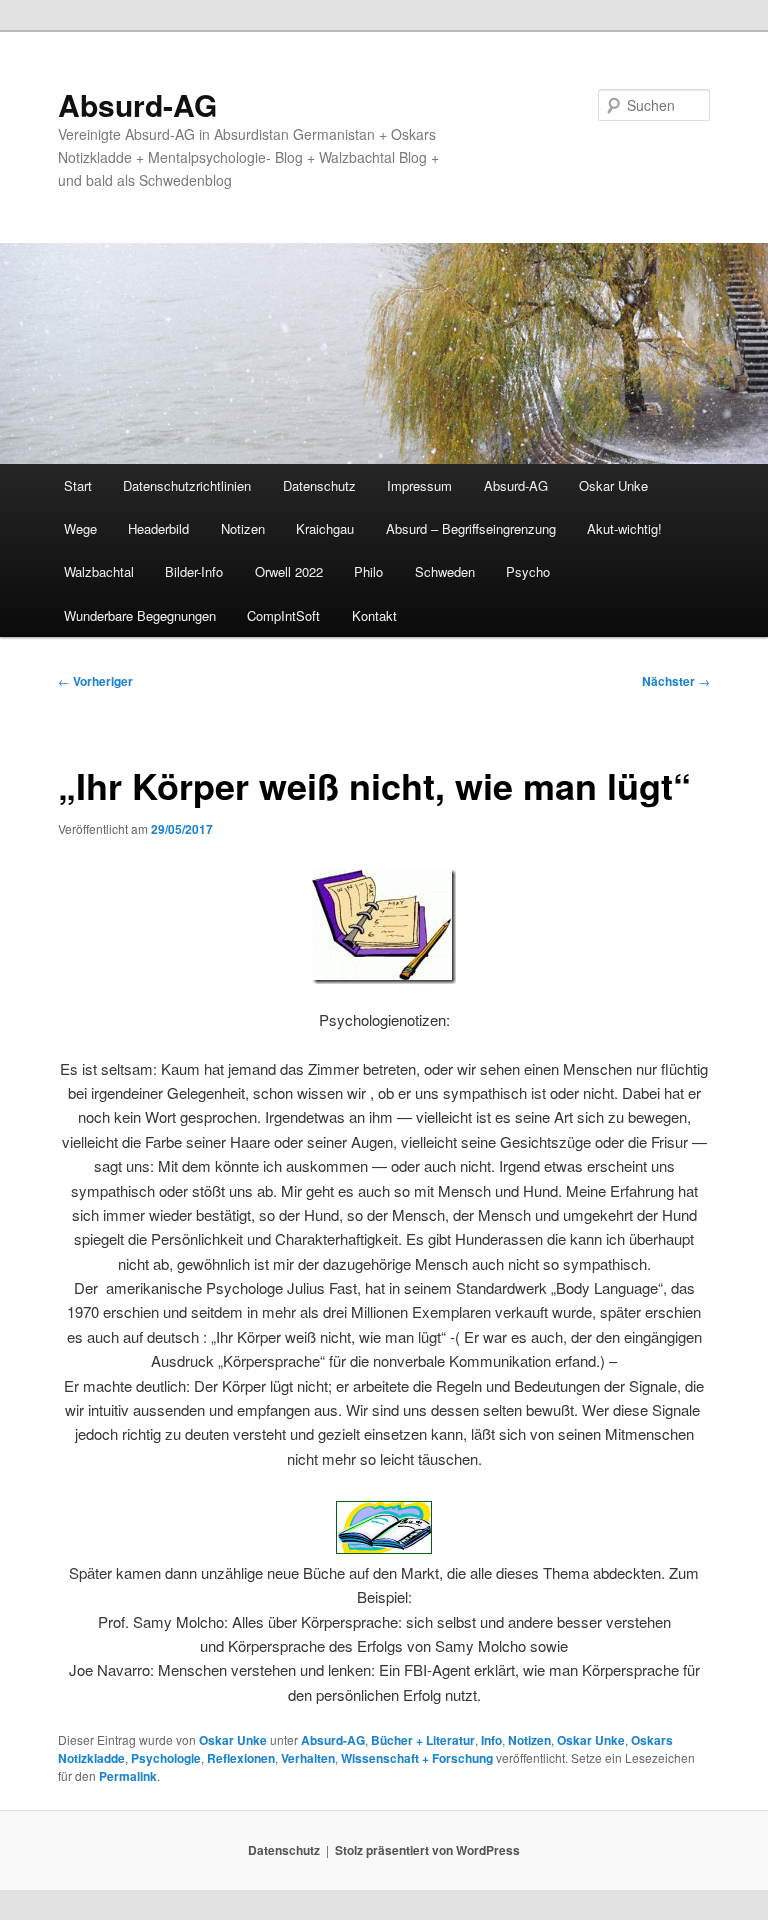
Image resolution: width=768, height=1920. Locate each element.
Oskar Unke (613, 485)
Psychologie (166, 1758)
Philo (368, 571)
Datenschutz (319, 485)
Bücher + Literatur (423, 1740)
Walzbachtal (99, 571)
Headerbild (158, 528)
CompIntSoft (283, 615)
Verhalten (308, 1758)
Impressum (419, 485)
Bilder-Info (194, 571)
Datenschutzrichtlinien (187, 485)
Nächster (676, 681)
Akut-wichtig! (624, 528)
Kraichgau (325, 528)
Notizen (243, 528)
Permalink (128, 1776)
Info (491, 1740)
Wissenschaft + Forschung (417, 1758)
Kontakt (374, 615)
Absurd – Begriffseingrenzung (471, 528)
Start (78, 485)
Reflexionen (241, 1758)
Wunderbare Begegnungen (140, 615)
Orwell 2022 (289, 571)
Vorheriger (95, 681)
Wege (80, 528)
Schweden (445, 571)
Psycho (528, 571)
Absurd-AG (137, 104)
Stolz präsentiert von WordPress (427, 1850)
